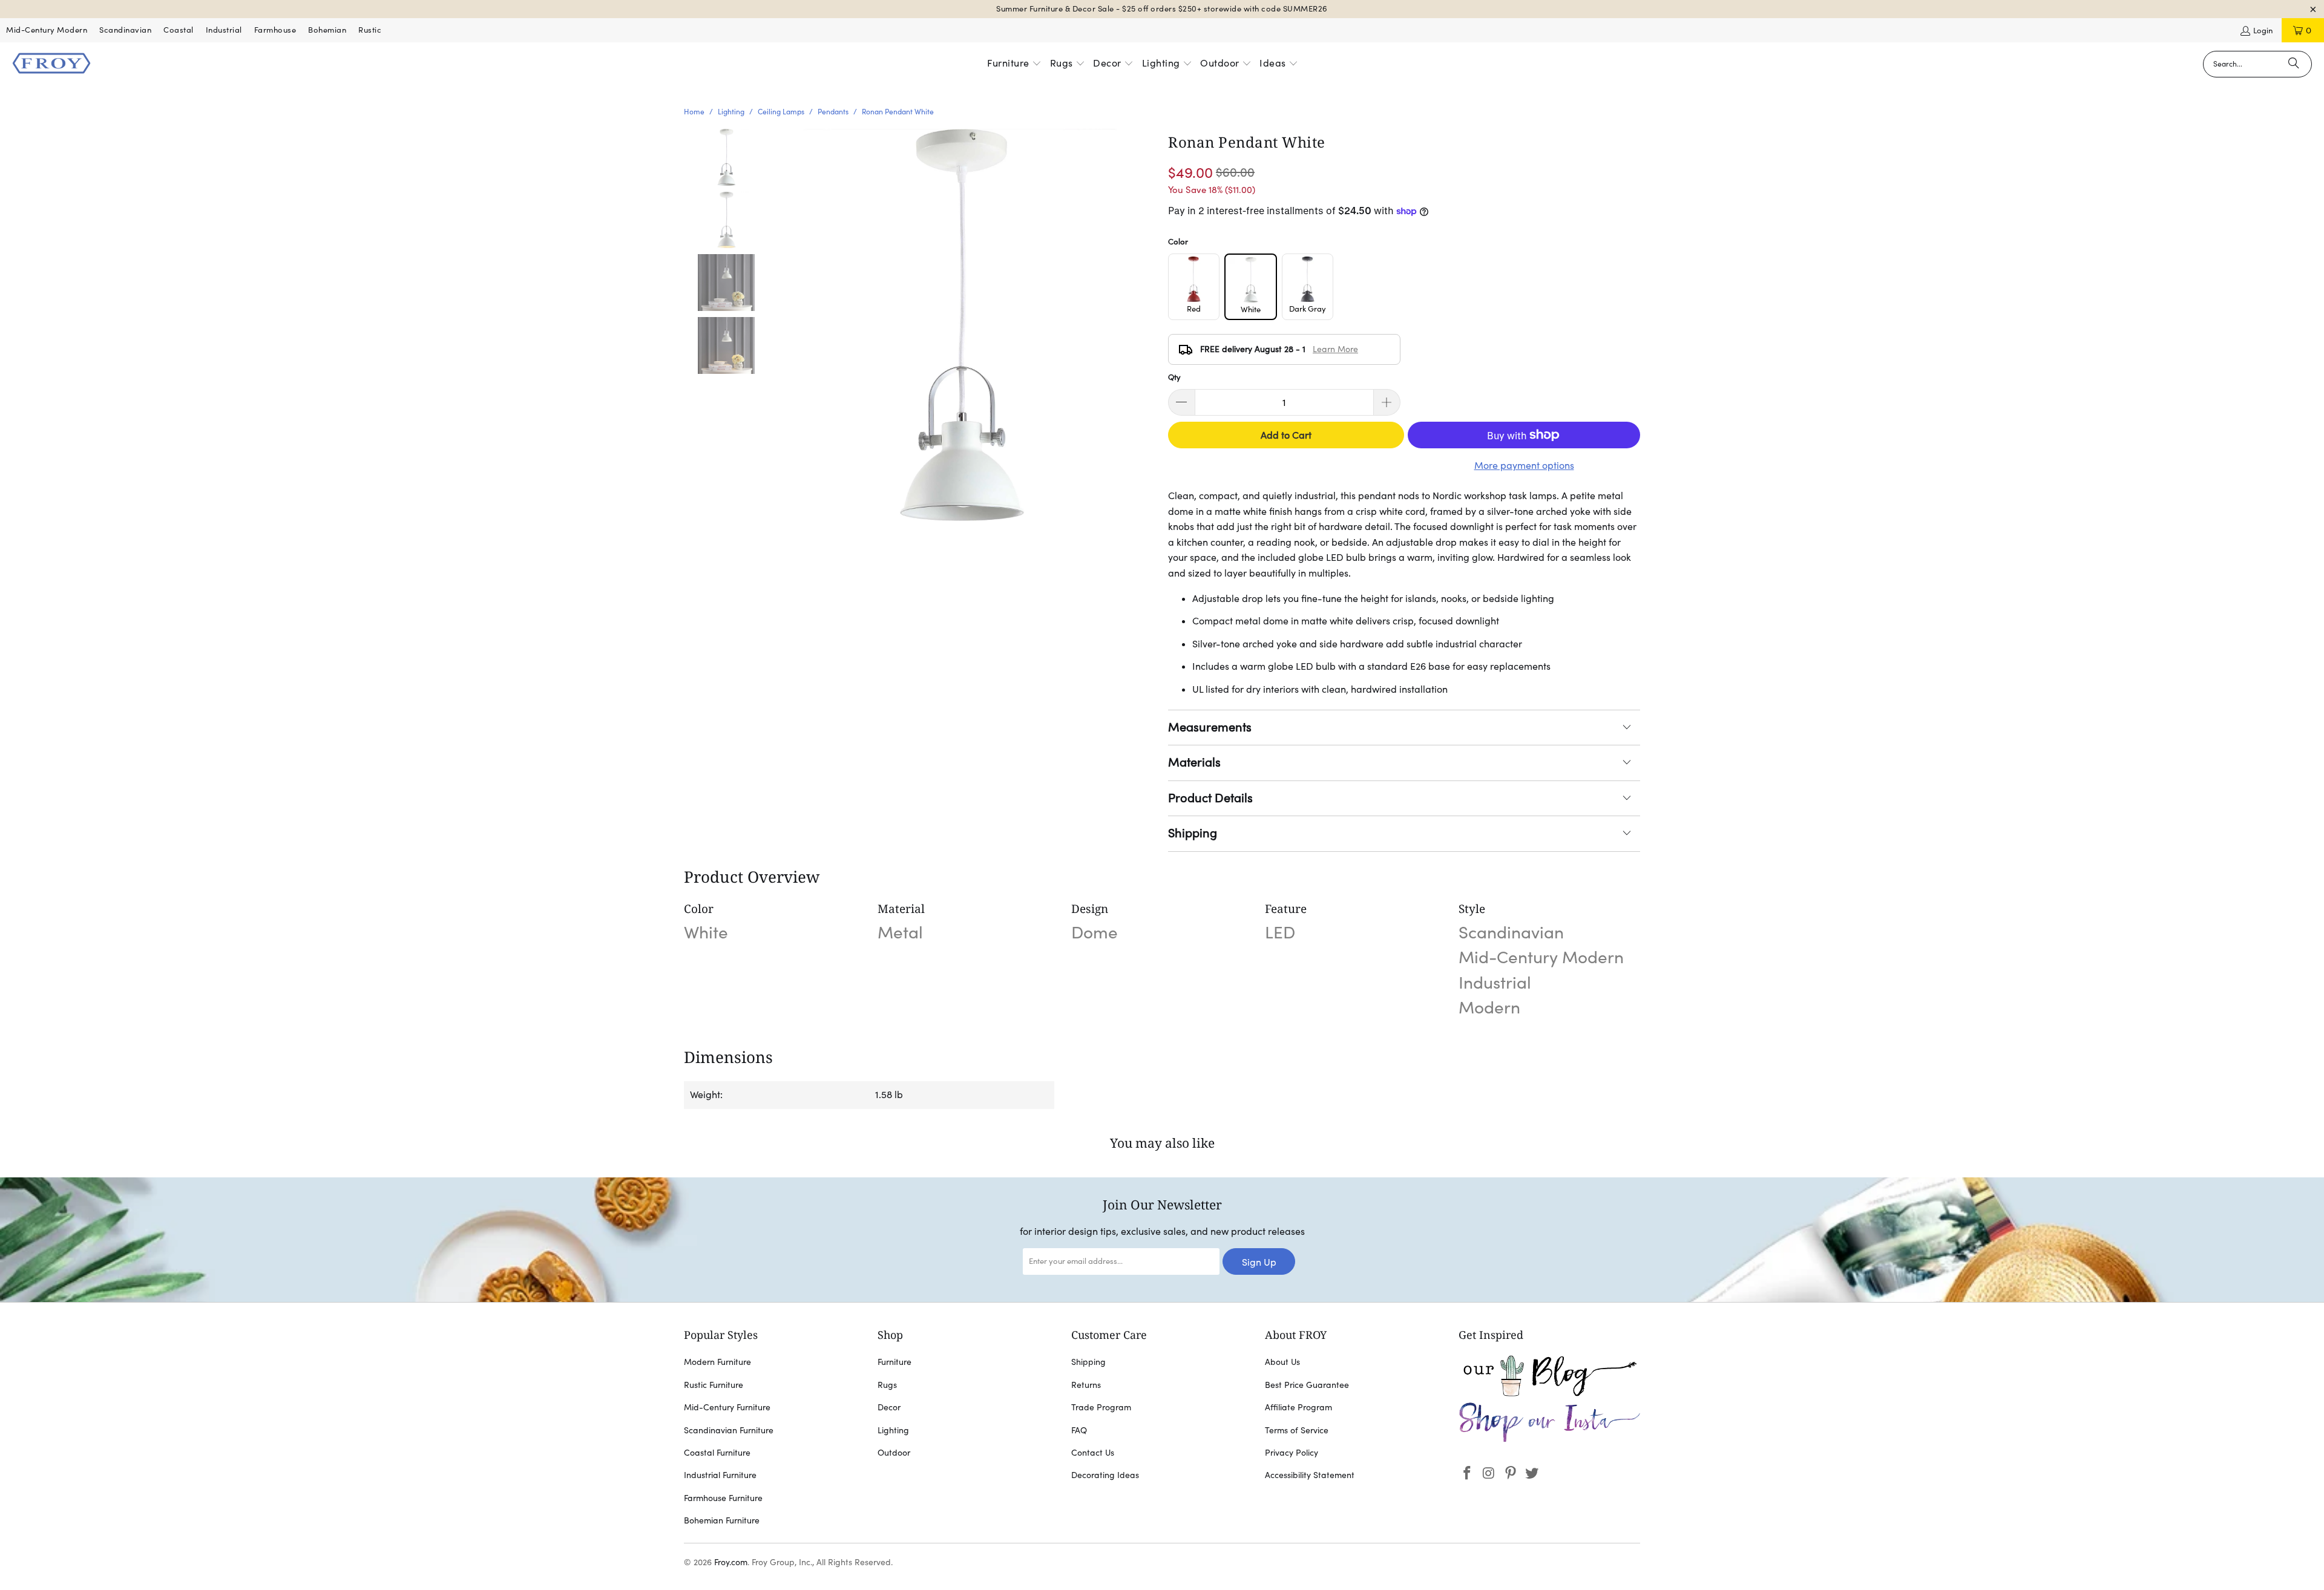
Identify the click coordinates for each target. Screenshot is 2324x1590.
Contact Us (1093, 1453)
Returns (1086, 1385)
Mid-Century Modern (47, 30)
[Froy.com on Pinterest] (1511, 1474)
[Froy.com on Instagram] (1489, 1474)
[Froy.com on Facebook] (1468, 1474)
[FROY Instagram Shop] (1549, 1440)
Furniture (894, 1362)
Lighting (893, 1430)
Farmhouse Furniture (723, 1498)
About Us (1282, 1362)
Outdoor (894, 1453)
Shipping (1193, 833)
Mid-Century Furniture (727, 1407)
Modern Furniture (717, 1362)
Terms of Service (1297, 1430)
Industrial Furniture (720, 1475)
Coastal (179, 30)
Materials (1194, 762)
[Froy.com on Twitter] (1532, 1474)
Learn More (1335, 349)
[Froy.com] (51, 64)
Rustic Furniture (714, 1385)
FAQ (1079, 1430)
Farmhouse (275, 30)
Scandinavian (125, 30)
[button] (1014, 64)
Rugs (887, 1385)
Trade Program (1101, 1407)
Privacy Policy (1292, 1453)
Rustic (370, 30)
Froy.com (731, 1562)
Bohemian (327, 30)
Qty (1174, 377)
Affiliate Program (1298, 1407)
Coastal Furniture (717, 1453)
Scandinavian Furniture (729, 1430)
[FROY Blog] (1549, 1393)
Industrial (224, 30)
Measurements (1210, 727)
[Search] (2294, 64)
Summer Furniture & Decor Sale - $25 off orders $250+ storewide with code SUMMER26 (1162, 9)
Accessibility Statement (1310, 1475)
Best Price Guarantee (1307, 1385)
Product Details (1210, 798)
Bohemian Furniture (722, 1520)
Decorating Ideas (1105, 1475)
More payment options (1524, 465)
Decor (889, 1407)
